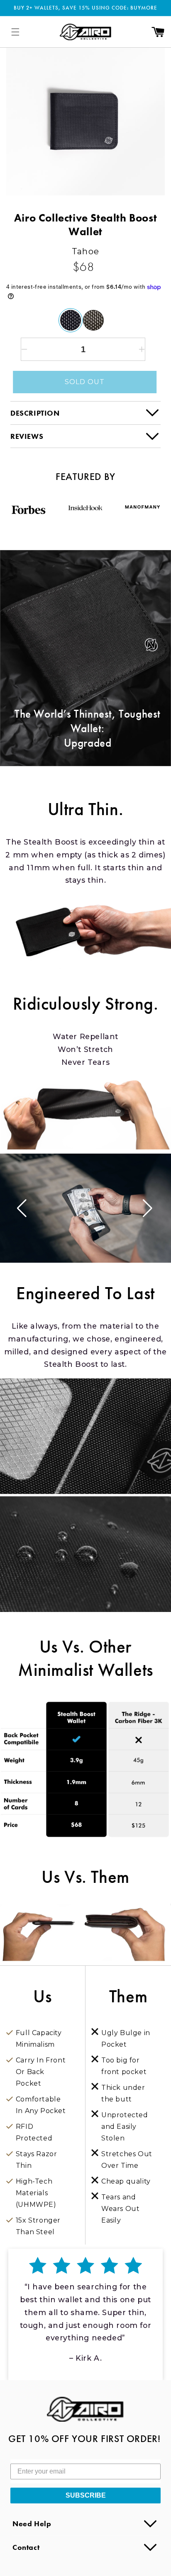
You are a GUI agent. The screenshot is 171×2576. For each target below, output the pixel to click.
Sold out (85, 382)
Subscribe (86, 2495)
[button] (15, 32)
